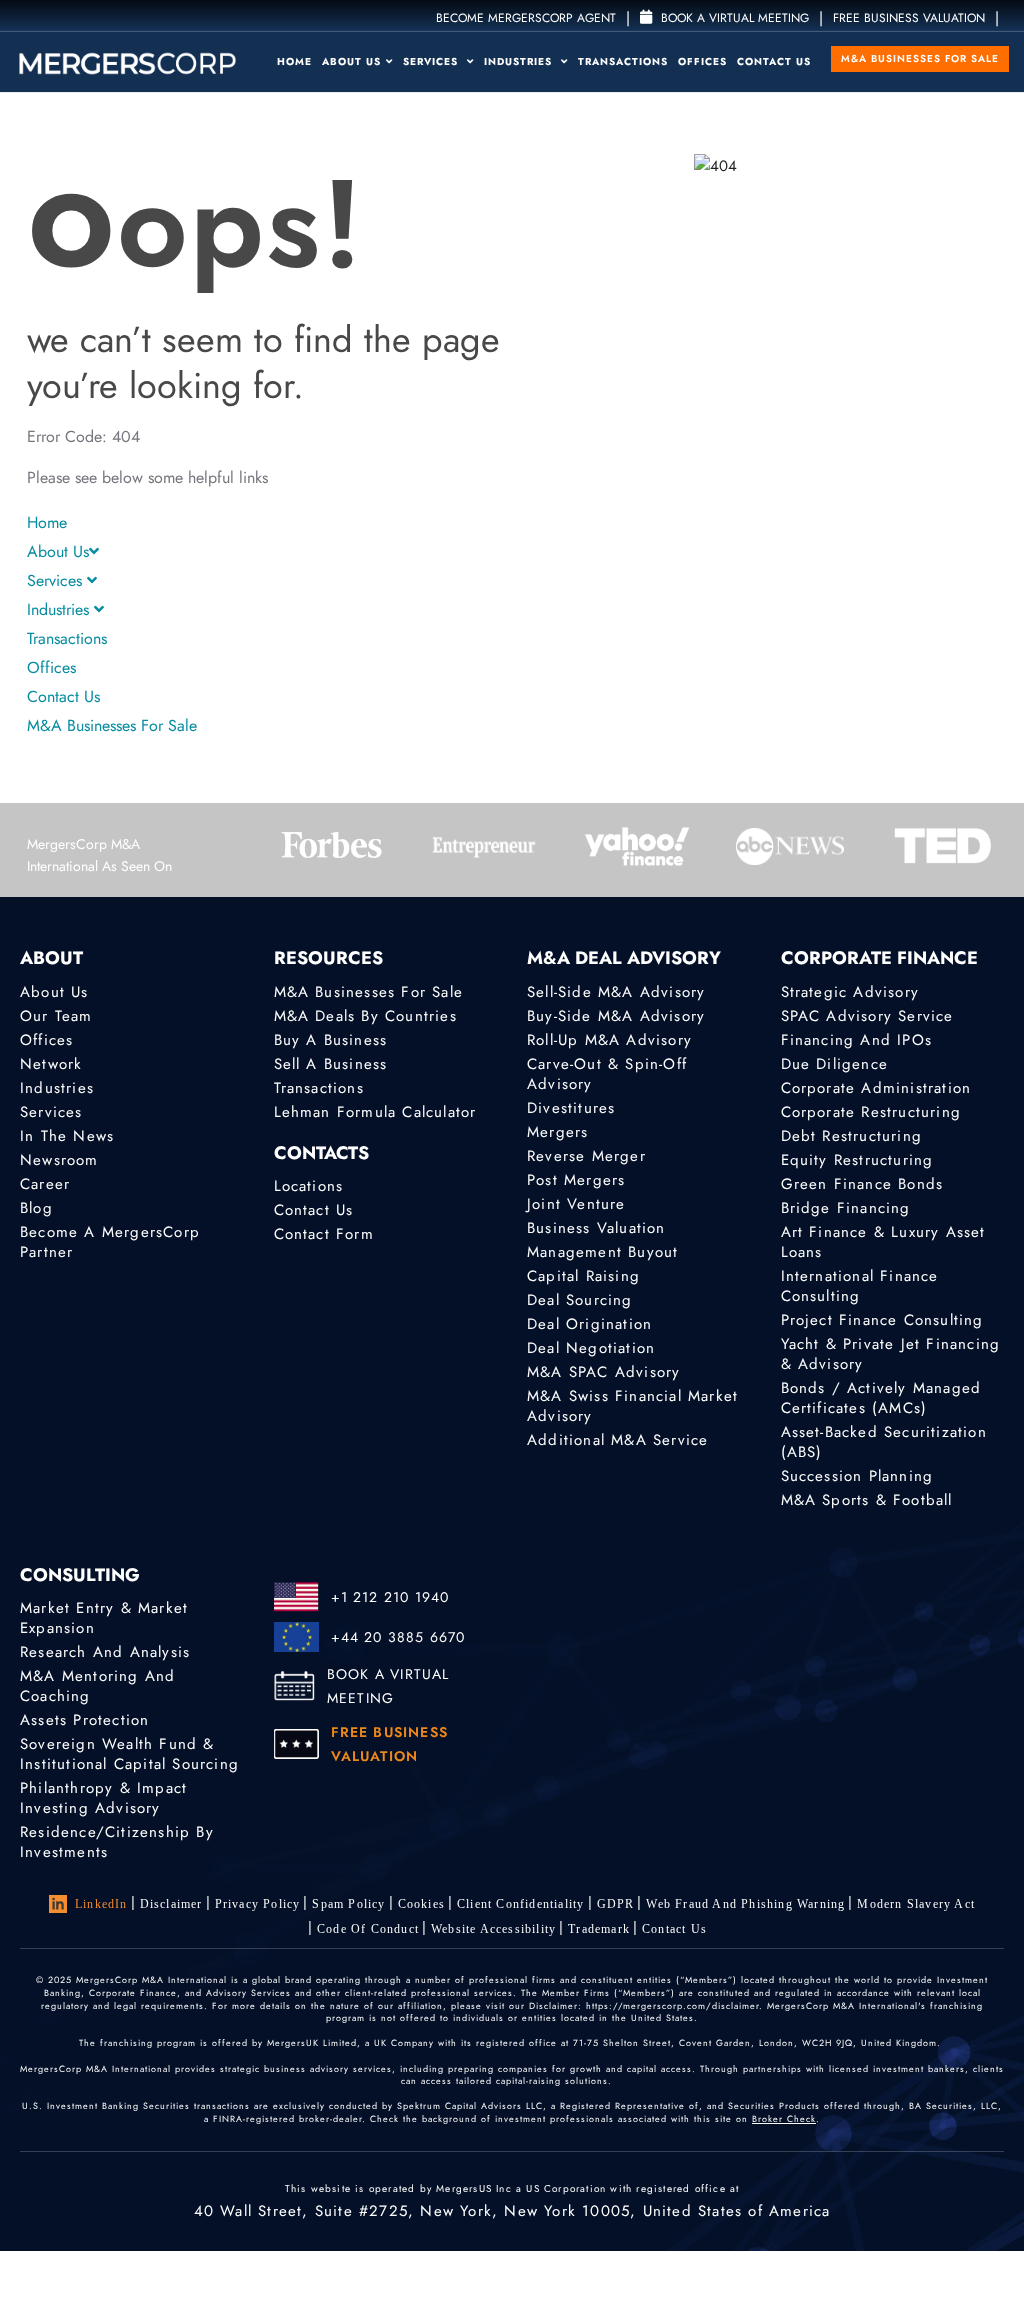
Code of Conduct (368, 1929)
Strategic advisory (850, 992)
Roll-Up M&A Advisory (609, 1040)
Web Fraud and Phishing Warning (745, 1904)
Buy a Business (331, 1040)
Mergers (557, 1132)
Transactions (623, 61)
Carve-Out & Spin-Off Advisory (607, 1074)
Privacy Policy (258, 1904)
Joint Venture (576, 1204)
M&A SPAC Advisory (603, 1372)
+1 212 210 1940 (390, 1597)
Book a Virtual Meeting (733, 18)
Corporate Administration (876, 1088)
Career (45, 1184)
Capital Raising (583, 1276)
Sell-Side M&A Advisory (616, 992)
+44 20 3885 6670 (398, 1637)
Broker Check (784, 2118)
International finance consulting (860, 1286)
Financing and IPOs (857, 1040)
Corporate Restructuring (871, 1112)
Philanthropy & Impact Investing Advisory (103, 1798)
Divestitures (571, 1108)
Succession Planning (857, 1476)
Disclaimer (171, 1904)
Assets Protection (84, 1720)
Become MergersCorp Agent (526, 18)
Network (51, 1064)
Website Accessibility (493, 1929)
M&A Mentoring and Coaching (97, 1686)
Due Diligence (835, 1064)
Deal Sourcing (580, 1300)
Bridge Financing (846, 1208)
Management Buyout (602, 1252)
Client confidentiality (520, 1904)
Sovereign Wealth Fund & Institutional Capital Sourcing (129, 1754)
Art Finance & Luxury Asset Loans (883, 1242)
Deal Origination (589, 1324)
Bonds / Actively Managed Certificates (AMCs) (881, 1398)
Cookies (421, 1904)
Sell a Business (331, 1064)
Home (294, 61)
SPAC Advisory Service (867, 1016)
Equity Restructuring (857, 1160)
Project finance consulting (882, 1320)
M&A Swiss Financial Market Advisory (632, 1406)
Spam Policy (348, 1904)
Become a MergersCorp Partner (110, 1242)
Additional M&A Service (617, 1440)
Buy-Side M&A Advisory (616, 1016)
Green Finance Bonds (862, 1184)
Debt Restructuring (852, 1136)
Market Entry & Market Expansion (104, 1618)
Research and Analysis (105, 1652)
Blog (36, 1208)
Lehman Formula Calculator (375, 1112)
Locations (309, 1186)
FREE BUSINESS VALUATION (909, 18)
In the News (67, 1136)
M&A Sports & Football (867, 1500)
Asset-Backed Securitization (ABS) (884, 1442)
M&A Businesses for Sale (920, 58)
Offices (702, 61)
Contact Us (774, 61)
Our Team (56, 1016)
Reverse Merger (586, 1156)
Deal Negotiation (591, 1348)
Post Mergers (576, 1180)
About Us (351, 61)
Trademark (599, 1929)
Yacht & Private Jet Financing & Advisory (891, 1354)
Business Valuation (596, 1228)
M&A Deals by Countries (365, 1016)
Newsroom (59, 1160)
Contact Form (324, 1234)
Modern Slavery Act (916, 1904)
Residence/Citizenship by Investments (117, 1842)
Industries (520, 61)
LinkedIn (101, 1904)
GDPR (616, 1904)
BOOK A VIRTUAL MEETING (388, 1686)
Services (432, 61)
